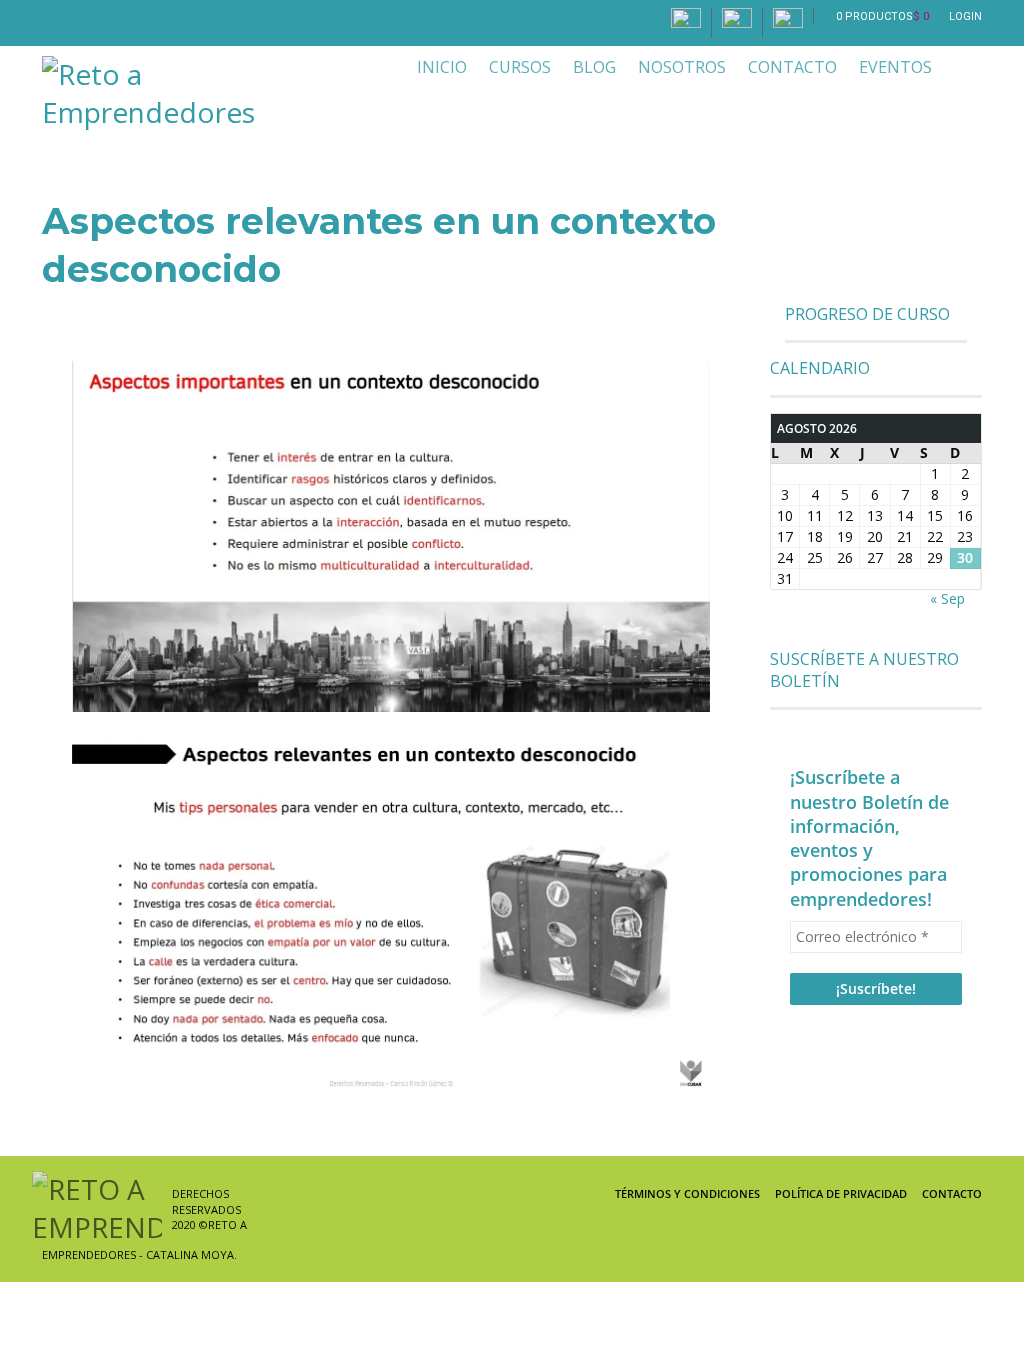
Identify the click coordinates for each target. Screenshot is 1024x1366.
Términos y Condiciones (687, 1193)
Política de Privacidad (841, 1193)
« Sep (947, 598)
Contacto (952, 1193)
